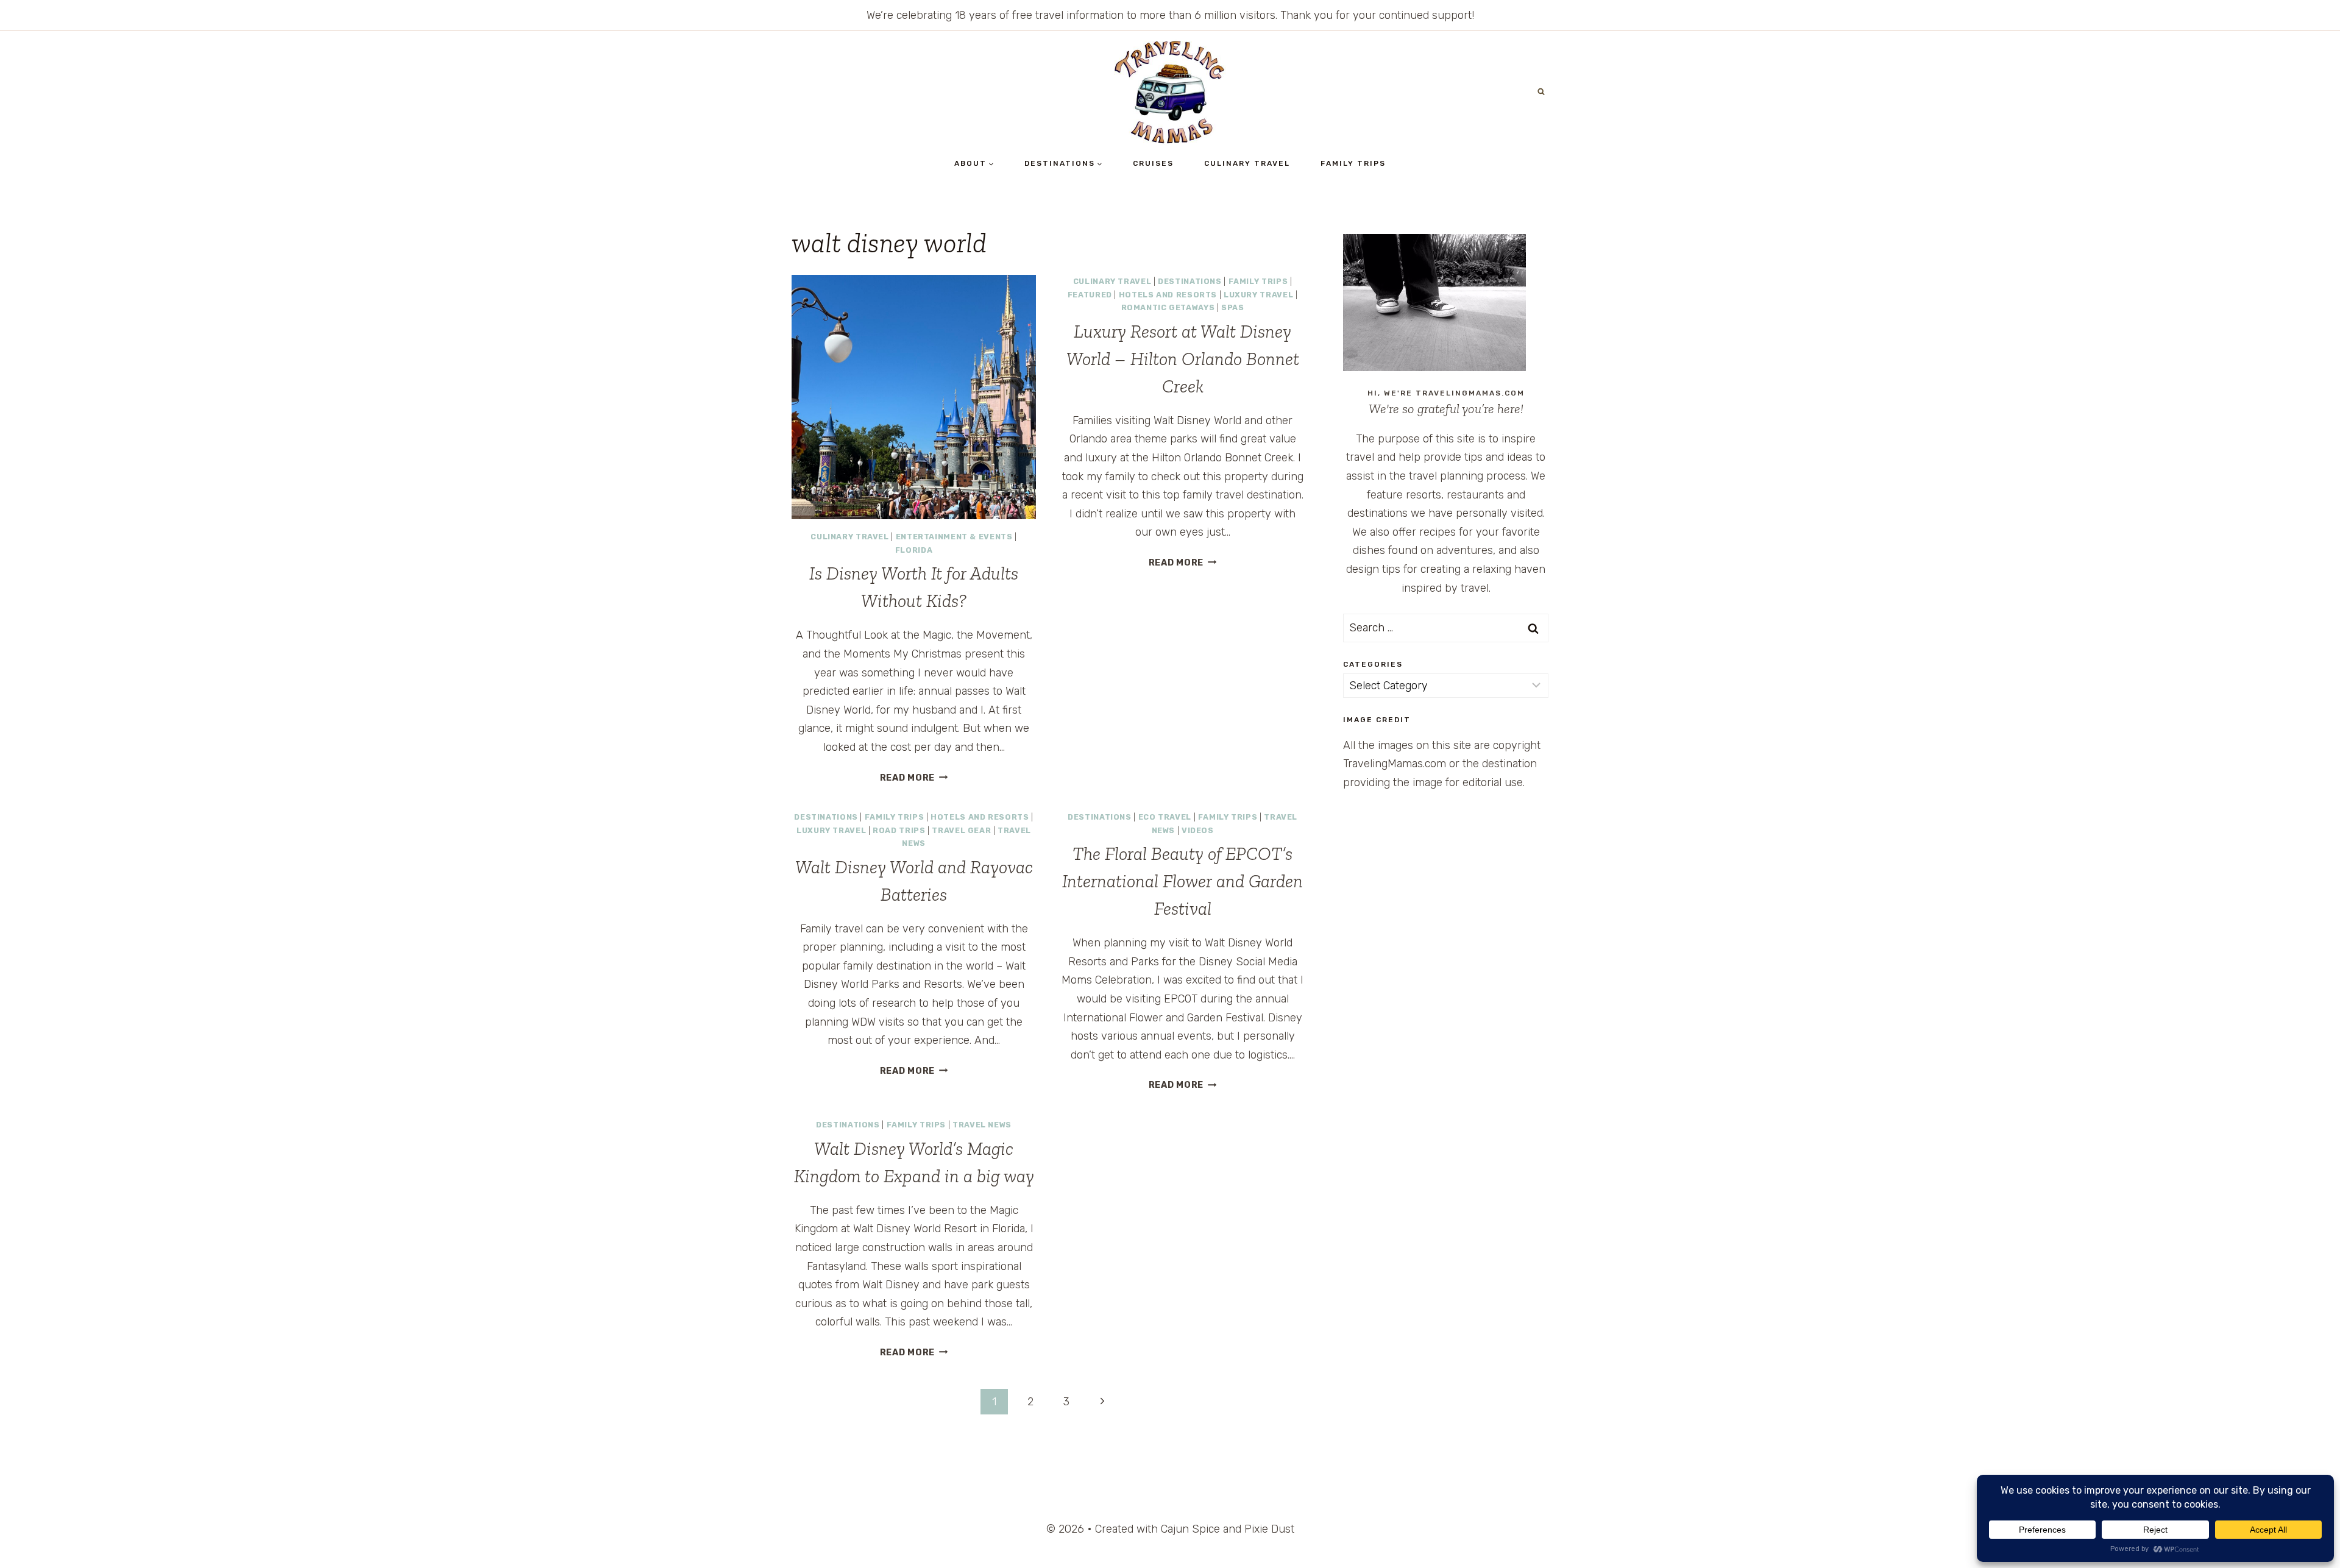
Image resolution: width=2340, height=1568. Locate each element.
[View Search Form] (1541, 92)
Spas (1233, 307)
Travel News (982, 1125)
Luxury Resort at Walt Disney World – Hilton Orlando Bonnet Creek (1183, 359)
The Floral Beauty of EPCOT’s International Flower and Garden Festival (1182, 881)
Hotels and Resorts (1168, 295)
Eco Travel (1165, 817)
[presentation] (914, 397)
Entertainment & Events (954, 537)
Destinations (1190, 281)
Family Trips (1353, 163)
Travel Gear (961, 830)
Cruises (1153, 163)
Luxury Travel (1258, 295)
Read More (914, 778)
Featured (1090, 295)
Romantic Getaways (1168, 307)
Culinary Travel (1247, 163)
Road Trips (899, 830)
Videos (1198, 830)
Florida (914, 550)
